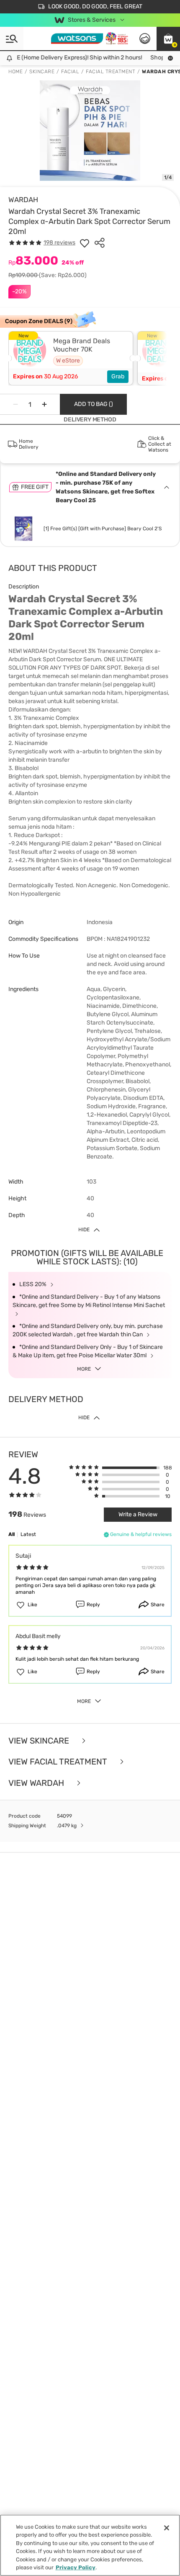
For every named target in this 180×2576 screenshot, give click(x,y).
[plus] (44, 404)
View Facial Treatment (59, 1762)
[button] (168, 39)
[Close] (167, 2528)
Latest (28, 1534)
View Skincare (40, 1741)
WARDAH (23, 200)
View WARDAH (37, 1783)
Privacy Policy (76, 2567)
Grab (118, 376)
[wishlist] (85, 243)
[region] (90, 2545)
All (12, 1534)
